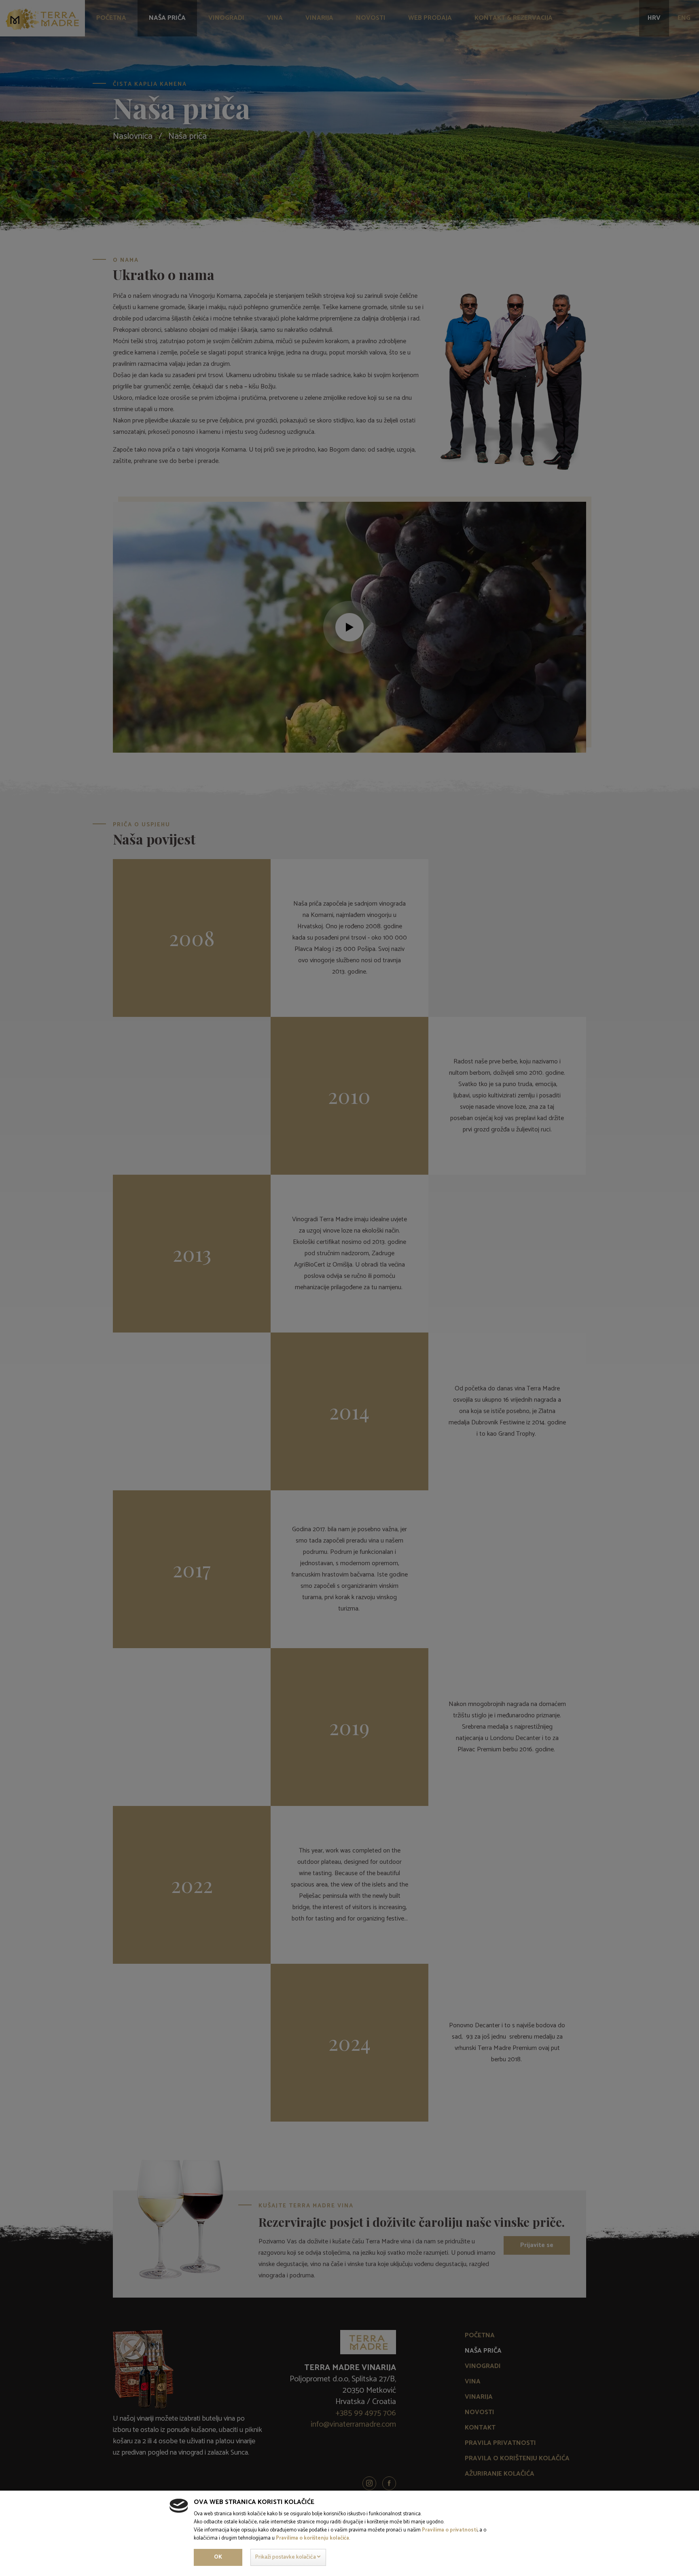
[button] (288, 2557)
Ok (218, 2557)
